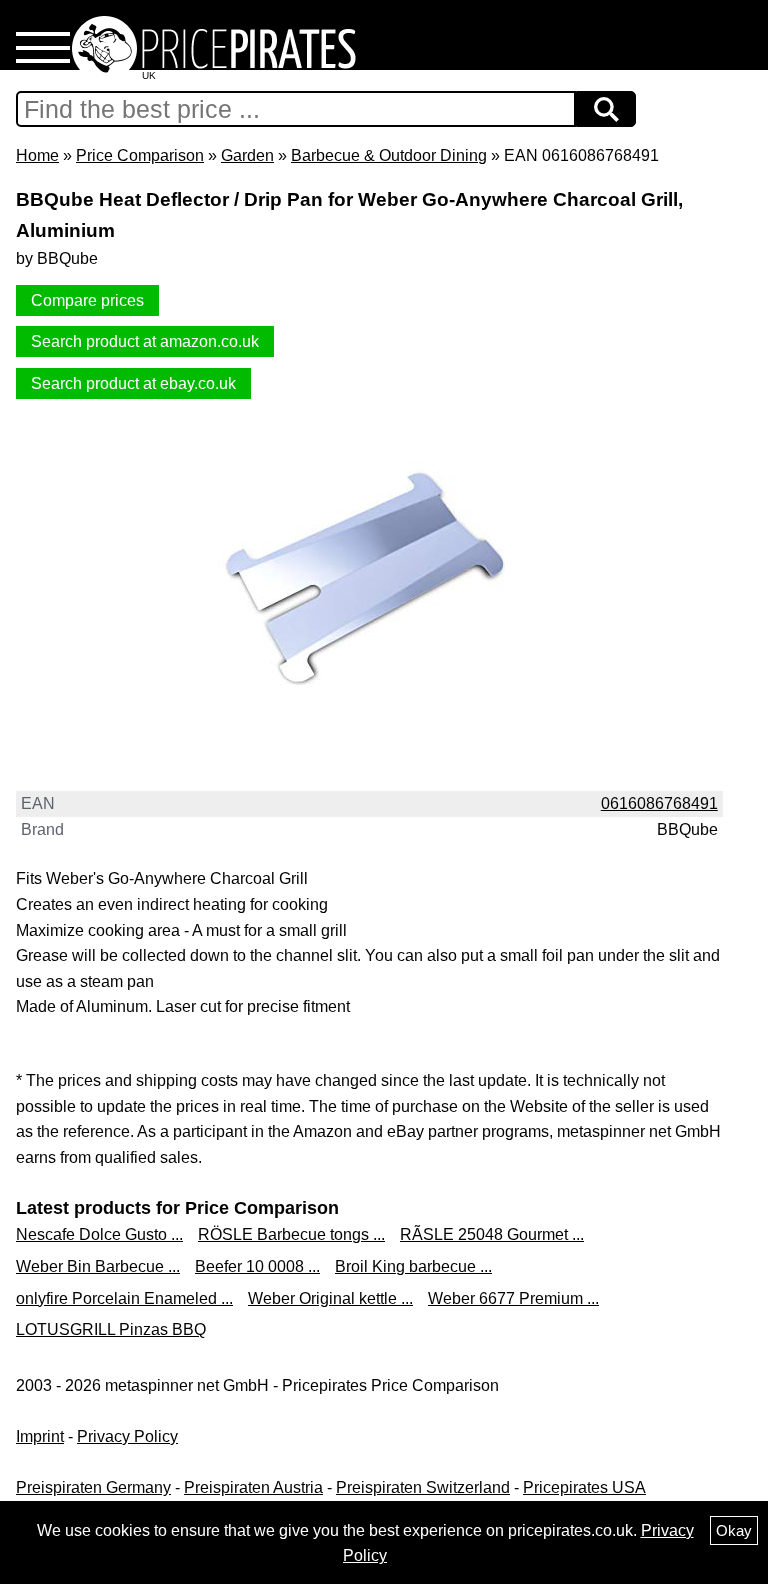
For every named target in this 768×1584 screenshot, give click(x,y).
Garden (247, 155)
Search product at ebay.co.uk (133, 383)
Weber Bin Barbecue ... (98, 1266)
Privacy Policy (127, 1436)
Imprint (40, 1436)
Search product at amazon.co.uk (145, 341)
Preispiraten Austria (253, 1487)
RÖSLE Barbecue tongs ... (291, 1234)
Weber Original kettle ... (330, 1298)
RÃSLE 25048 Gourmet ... (492, 1234)
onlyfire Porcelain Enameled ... (124, 1298)
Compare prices (87, 300)
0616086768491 (659, 803)
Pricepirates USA (584, 1487)
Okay (734, 1530)
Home (37, 155)
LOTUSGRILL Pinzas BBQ (111, 1329)
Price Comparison (140, 155)
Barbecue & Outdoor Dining (389, 155)
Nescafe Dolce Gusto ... (99, 1234)
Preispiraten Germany (93, 1487)
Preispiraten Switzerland (423, 1487)
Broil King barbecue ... (413, 1266)
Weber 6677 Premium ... (513, 1298)
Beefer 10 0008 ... (257, 1266)
